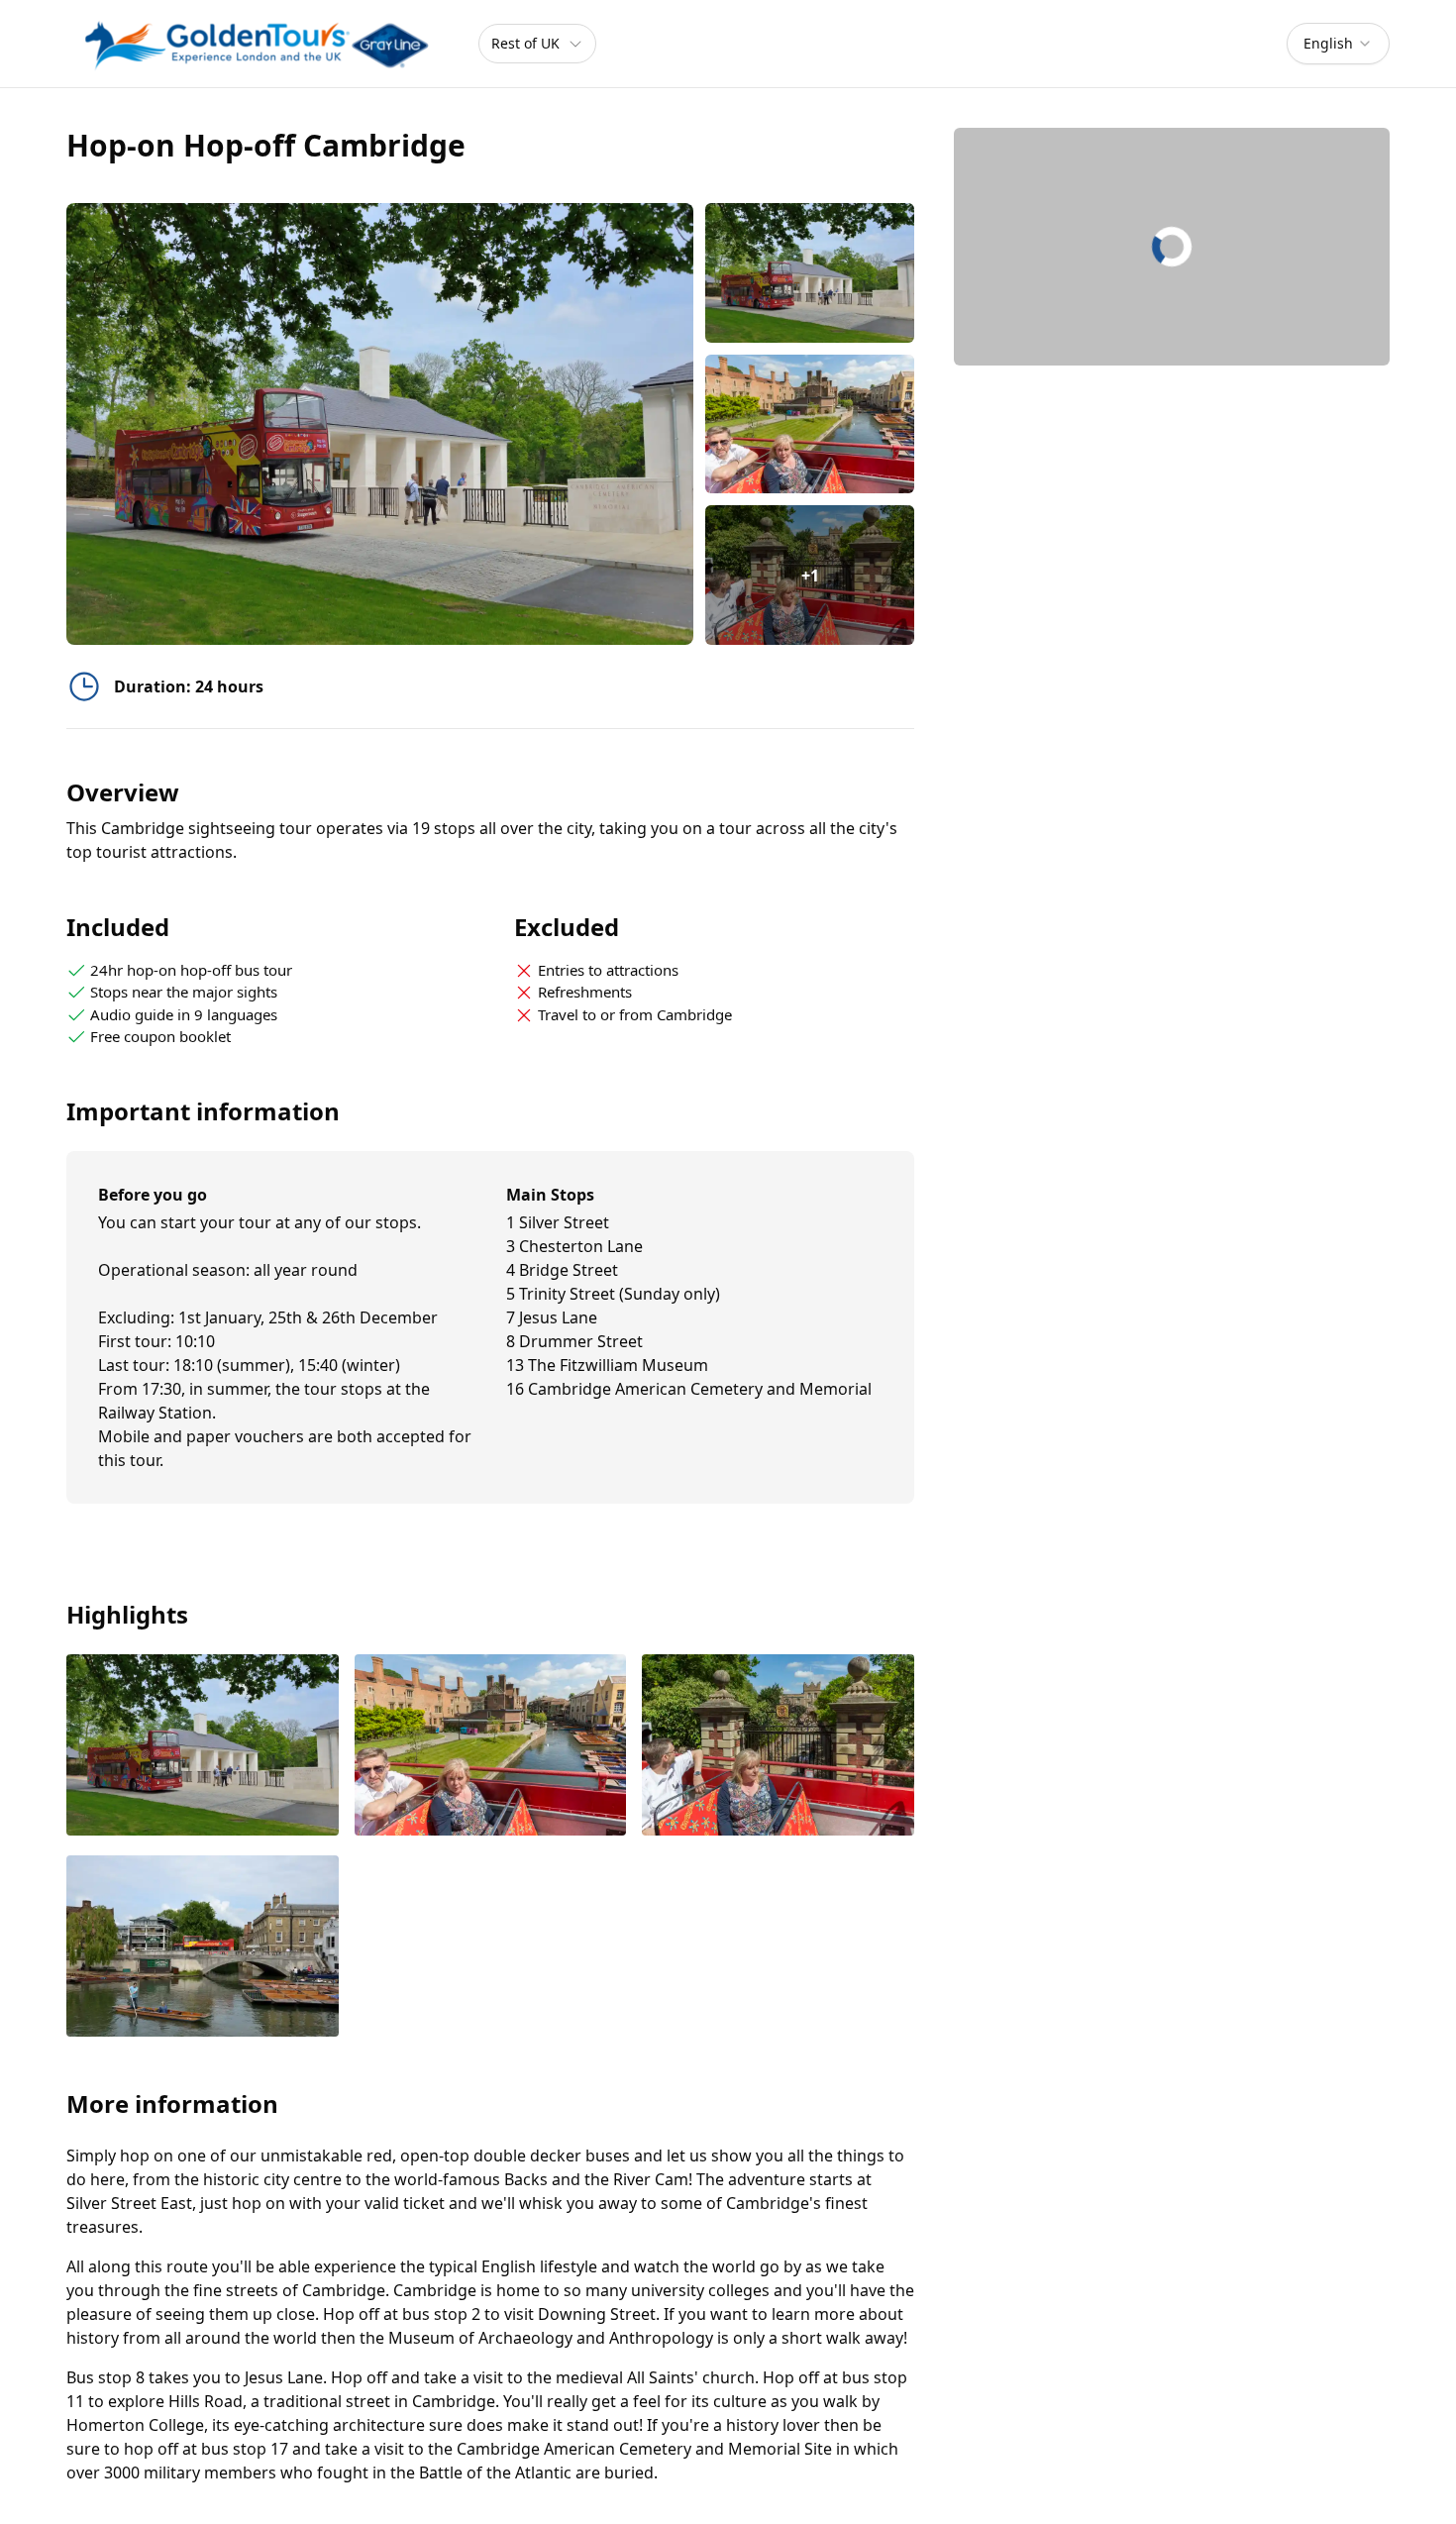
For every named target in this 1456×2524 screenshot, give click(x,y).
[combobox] (1338, 44)
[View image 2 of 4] (810, 424)
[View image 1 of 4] (810, 273)
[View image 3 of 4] (778, 1747)
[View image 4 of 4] (203, 1948)
